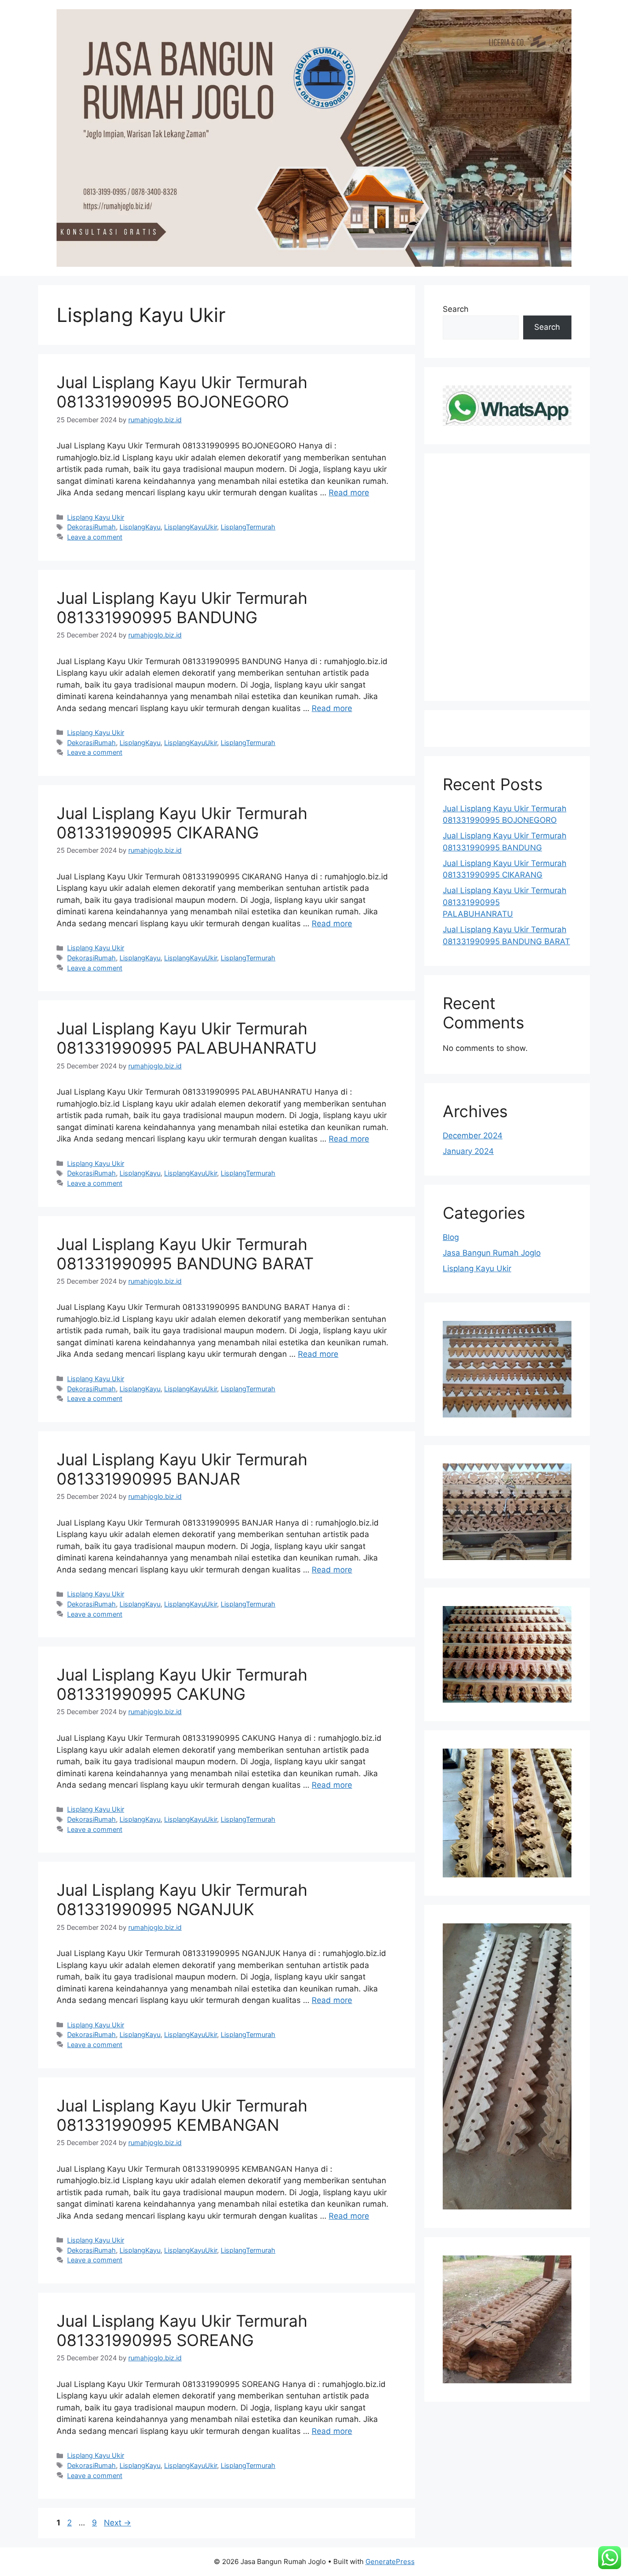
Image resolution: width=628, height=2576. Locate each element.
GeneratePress (390, 2562)
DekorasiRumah (91, 527)
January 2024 (468, 1151)
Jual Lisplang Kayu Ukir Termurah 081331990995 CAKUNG (182, 1684)
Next (117, 2523)
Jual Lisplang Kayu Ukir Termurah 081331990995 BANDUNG (182, 608)
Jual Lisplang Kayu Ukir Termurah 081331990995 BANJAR (182, 1469)
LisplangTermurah (248, 527)
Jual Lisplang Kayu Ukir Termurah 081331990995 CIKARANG (182, 823)
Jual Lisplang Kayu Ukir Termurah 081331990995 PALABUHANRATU (187, 1038)
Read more (349, 493)
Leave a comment (95, 537)
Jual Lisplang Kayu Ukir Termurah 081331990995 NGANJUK (182, 1899)
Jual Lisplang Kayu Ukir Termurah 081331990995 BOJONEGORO (182, 392)
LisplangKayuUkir (191, 527)
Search (456, 309)
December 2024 (473, 1136)
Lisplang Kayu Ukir (96, 517)
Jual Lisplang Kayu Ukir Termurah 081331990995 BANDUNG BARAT (185, 1254)
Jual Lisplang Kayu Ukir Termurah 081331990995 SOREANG (182, 2330)
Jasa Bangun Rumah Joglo (492, 1253)
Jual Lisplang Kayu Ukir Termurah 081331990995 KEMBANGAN (182, 2115)
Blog (451, 1237)
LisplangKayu (140, 527)
